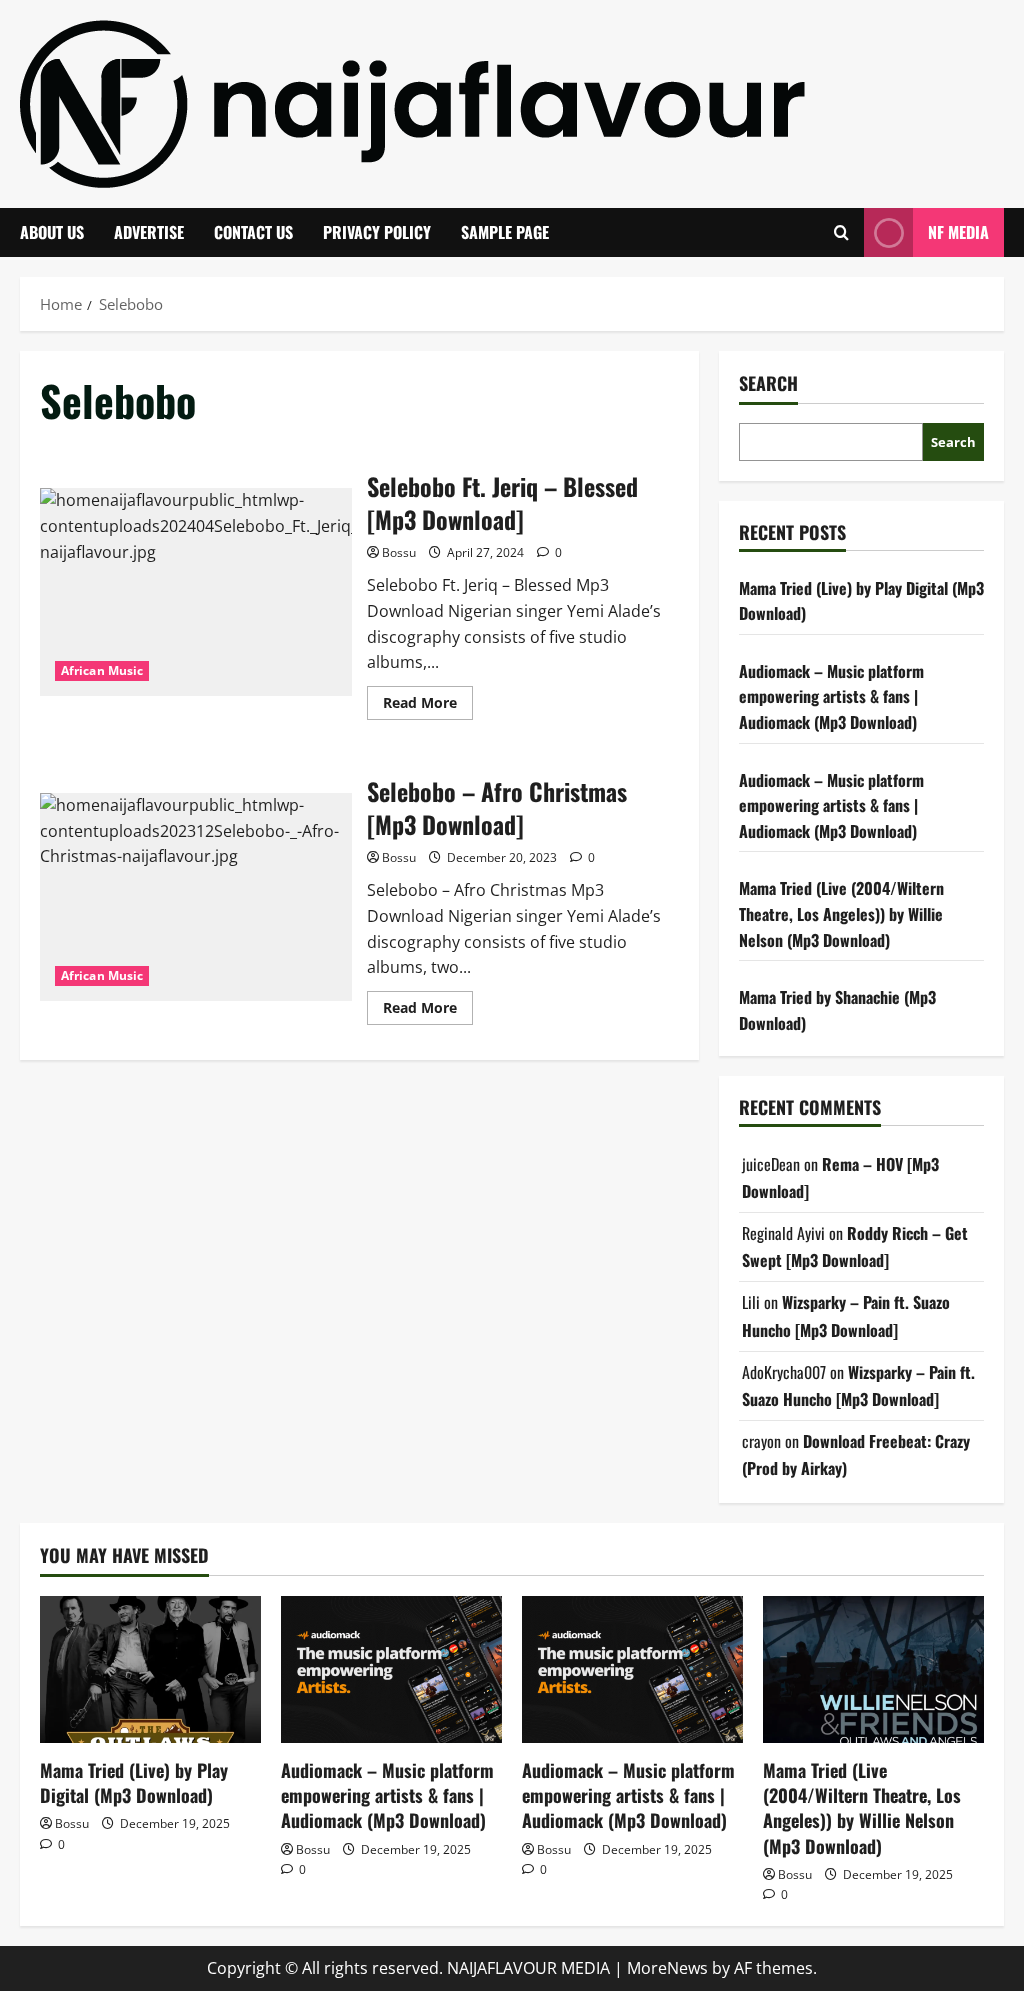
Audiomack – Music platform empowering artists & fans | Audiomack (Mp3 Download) (831, 696)
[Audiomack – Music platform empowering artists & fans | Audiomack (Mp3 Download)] (391, 1669)
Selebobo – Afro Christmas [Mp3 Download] (196, 897)
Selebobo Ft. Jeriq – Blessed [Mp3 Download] (196, 592)
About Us (52, 232)
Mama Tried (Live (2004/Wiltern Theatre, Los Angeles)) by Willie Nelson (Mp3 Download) (841, 913)
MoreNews (667, 1968)
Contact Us (253, 232)
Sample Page (505, 232)
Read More (428, 706)
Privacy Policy (377, 232)
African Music (102, 670)
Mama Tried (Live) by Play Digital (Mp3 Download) (134, 1782)
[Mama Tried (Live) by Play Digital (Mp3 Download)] (150, 1669)
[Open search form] (841, 232)
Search (768, 383)
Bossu (399, 552)
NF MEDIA (958, 232)
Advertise (149, 232)
